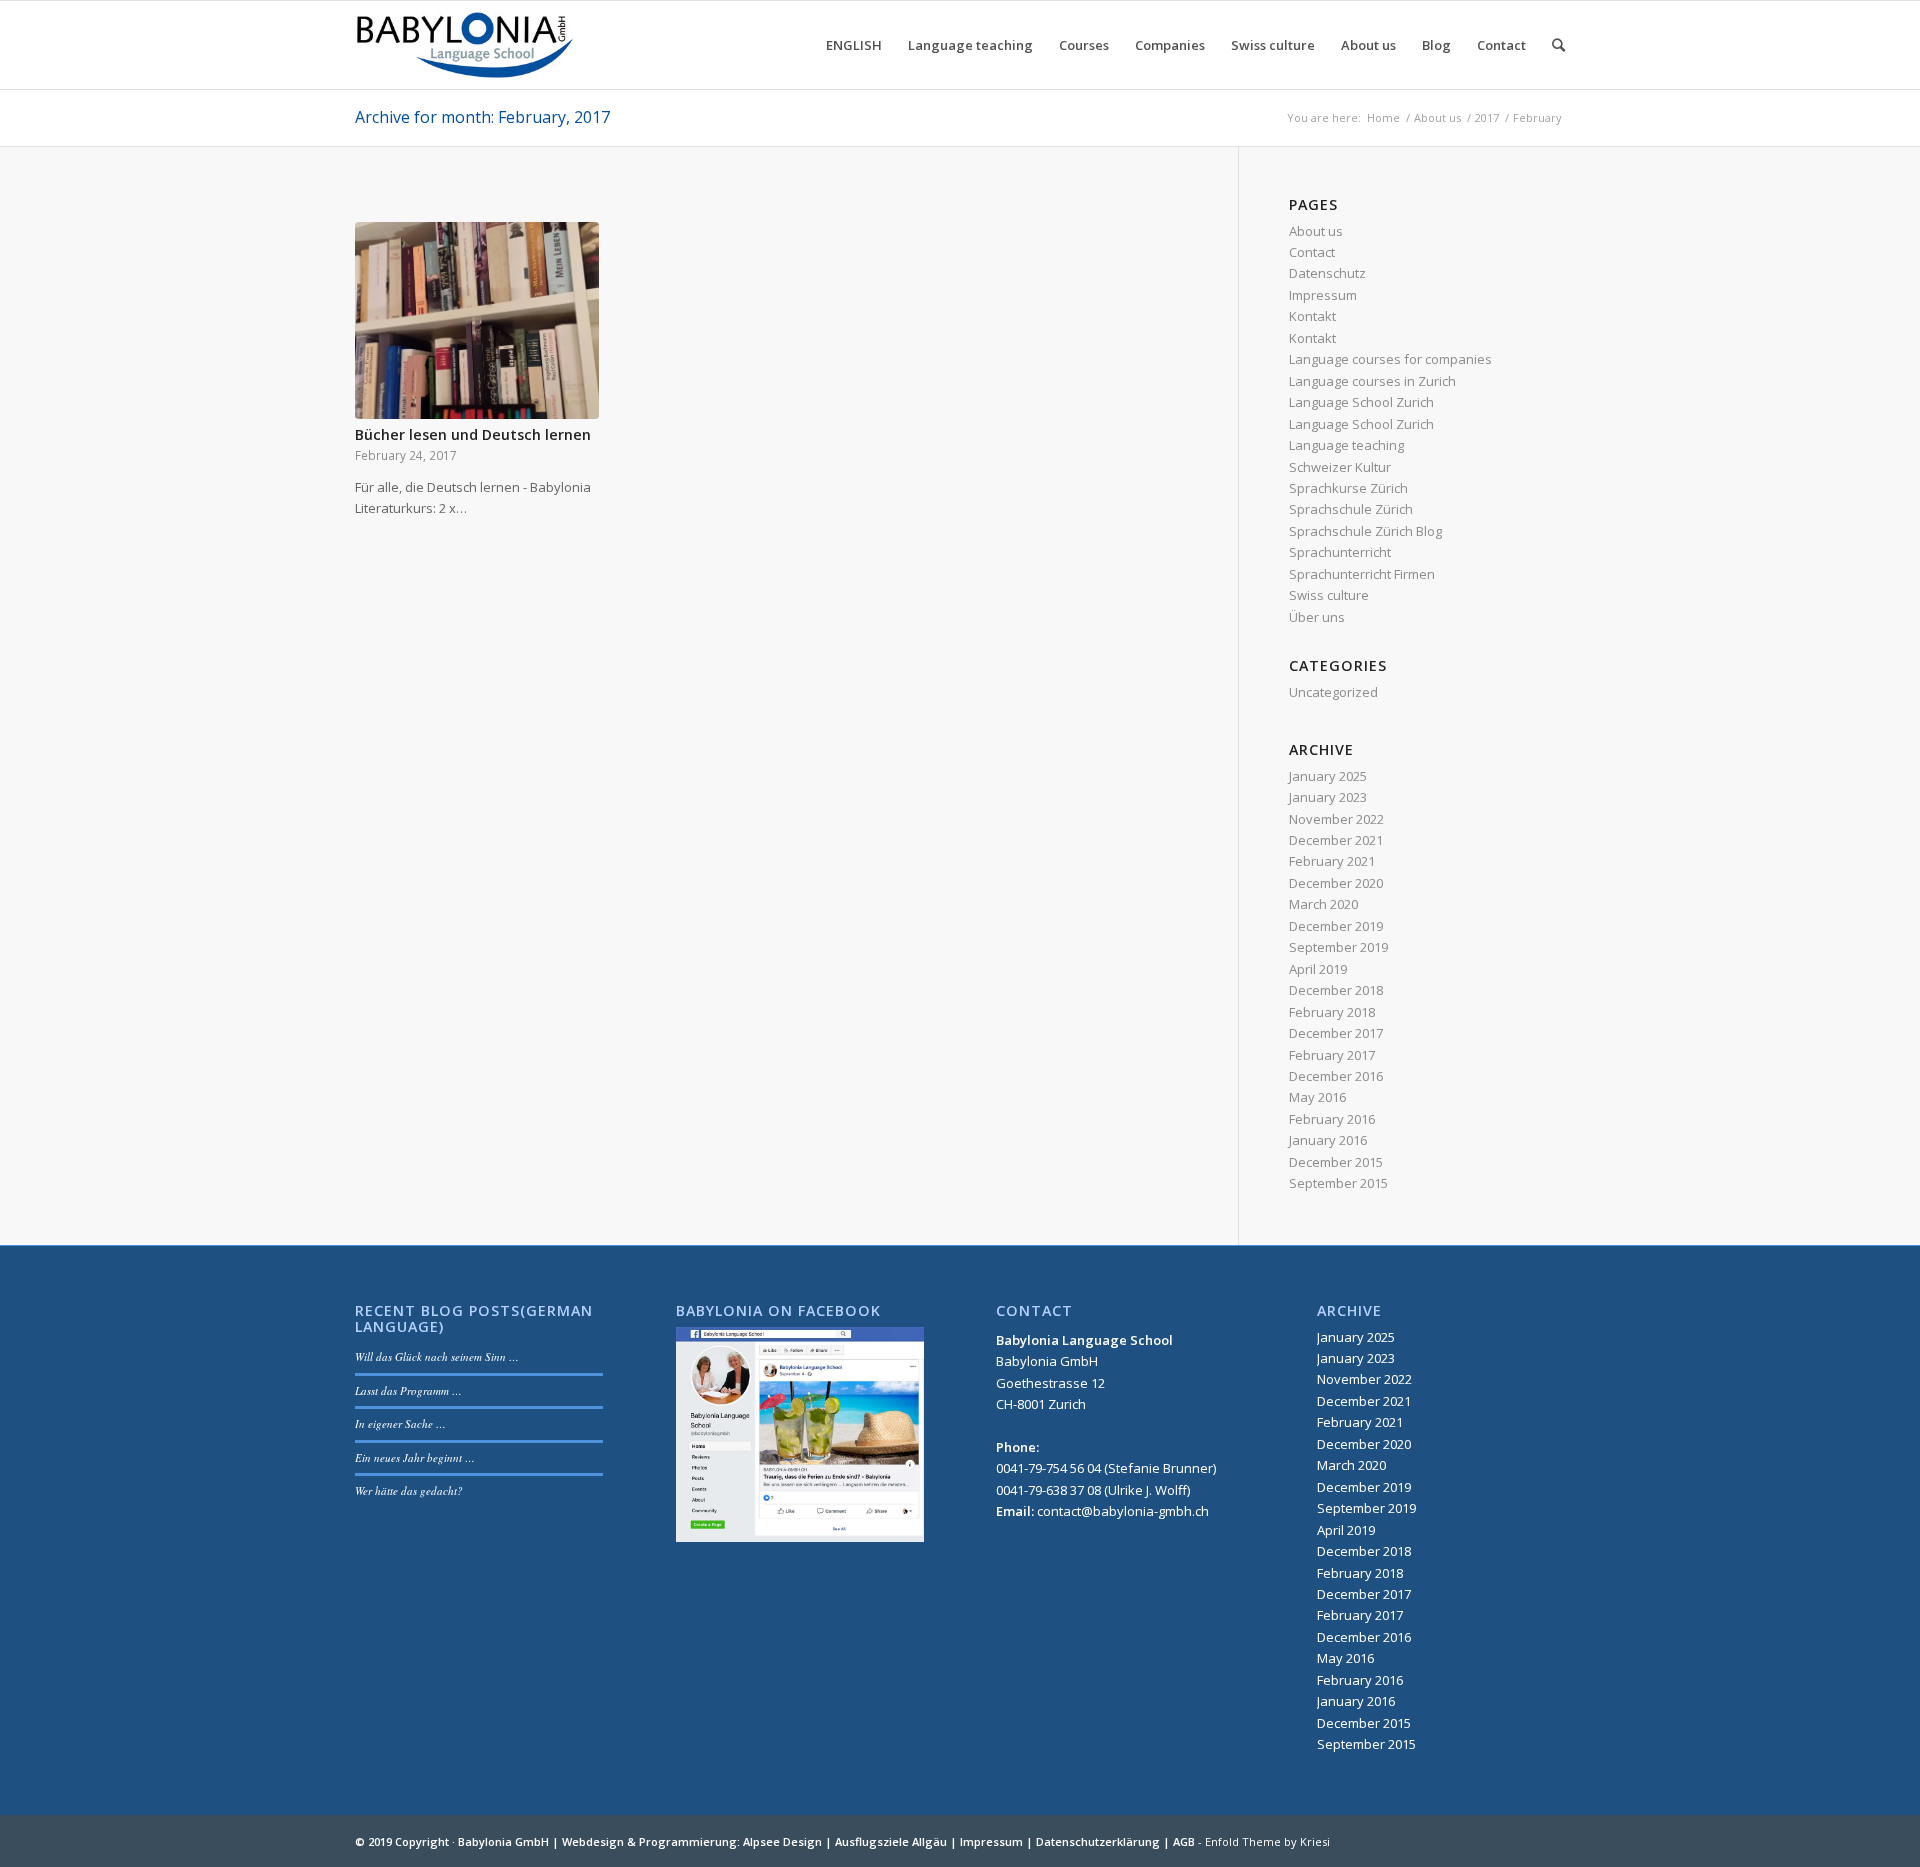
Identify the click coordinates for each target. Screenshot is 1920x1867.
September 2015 (1338, 1183)
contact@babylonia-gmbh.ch (1123, 1511)
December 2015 (1336, 1162)
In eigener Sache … (400, 1423)
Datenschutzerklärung (1098, 1841)
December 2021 (1336, 840)
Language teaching (1346, 445)
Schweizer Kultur (1340, 467)
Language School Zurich (1361, 402)
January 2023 (1328, 797)
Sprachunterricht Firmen (1362, 574)
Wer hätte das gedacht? (409, 1490)
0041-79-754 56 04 (1048, 1468)
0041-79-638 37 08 (1048, 1490)
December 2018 (1336, 990)
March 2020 (1323, 904)
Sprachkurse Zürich (1348, 488)
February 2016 (1332, 1119)
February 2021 (1332, 861)
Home (1383, 117)
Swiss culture (1329, 595)
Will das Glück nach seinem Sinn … (437, 1356)
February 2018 (1332, 1012)
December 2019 (1336, 926)
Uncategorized (1333, 692)
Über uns (1317, 617)
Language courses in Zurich (1372, 381)
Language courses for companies (1390, 359)
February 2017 (1332, 1055)
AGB (1184, 1841)
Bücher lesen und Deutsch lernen (473, 434)
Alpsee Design (782, 1841)
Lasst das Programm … (408, 1390)
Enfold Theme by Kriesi (1267, 1841)
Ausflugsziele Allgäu (891, 1841)
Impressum (1323, 295)
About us (1437, 117)
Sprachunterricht (1340, 552)
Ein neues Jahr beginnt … (415, 1457)
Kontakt (1312, 316)
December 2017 (1336, 1033)
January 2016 (1328, 1140)
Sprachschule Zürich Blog (1365, 531)
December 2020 (1336, 883)
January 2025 (1328, 776)
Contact (1312, 252)
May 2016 (1317, 1097)
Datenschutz (1327, 273)
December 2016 (1336, 1076)
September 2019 (1338, 947)
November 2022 (1336, 819)
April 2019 (1318, 969)
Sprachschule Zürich (1351, 509)
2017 (1487, 117)
